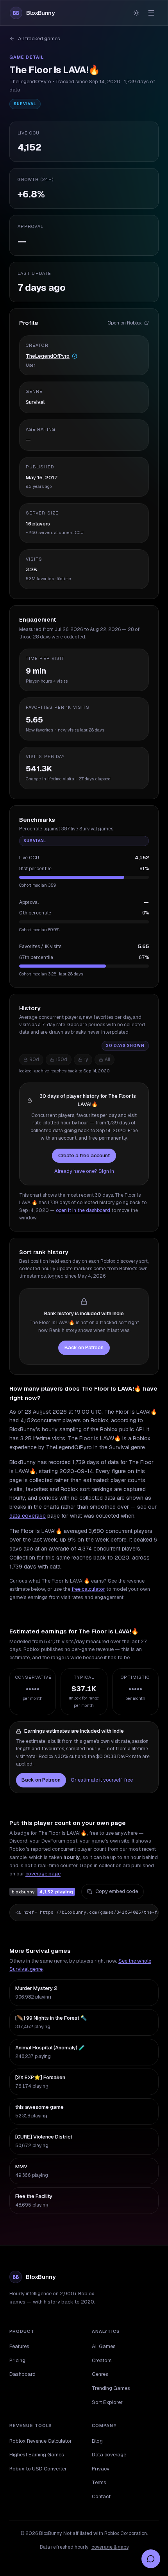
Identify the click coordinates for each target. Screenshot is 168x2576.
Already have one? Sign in (84, 1171)
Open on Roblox (125, 323)
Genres (100, 2374)
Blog (97, 2441)
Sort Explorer (107, 2402)
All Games (104, 2346)
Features (19, 2346)
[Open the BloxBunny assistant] (151, 2559)
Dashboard (22, 2374)
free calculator (88, 1589)
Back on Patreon (84, 1347)
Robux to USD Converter (38, 2469)
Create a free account (84, 1155)
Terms (99, 2482)
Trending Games (111, 2388)
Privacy (101, 2469)
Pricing (17, 2360)
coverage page (43, 1874)
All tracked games (39, 39)
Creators (102, 2360)
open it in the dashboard (83, 1210)
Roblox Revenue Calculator (41, 2441)
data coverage (28, 1516)
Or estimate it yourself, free (102, 1780)
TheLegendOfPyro (48, 356)
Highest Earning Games (37, 2455)
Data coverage (109, 2455)
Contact (101, 2496)
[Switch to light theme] (136, 13)
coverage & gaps (110, 2547)
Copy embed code (117, 1891)
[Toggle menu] (151, 13)
